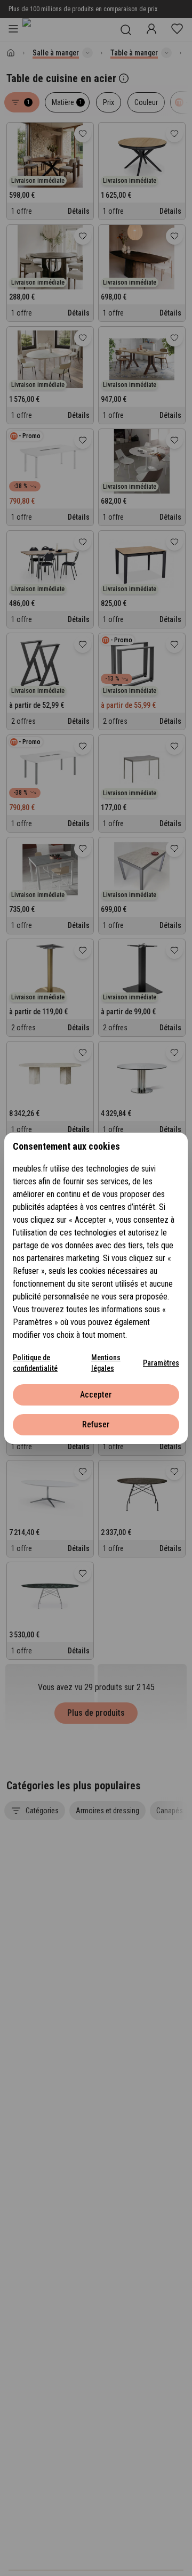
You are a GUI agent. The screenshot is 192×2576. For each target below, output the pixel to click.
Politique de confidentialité (35, 1363)
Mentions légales (106, 1363)
